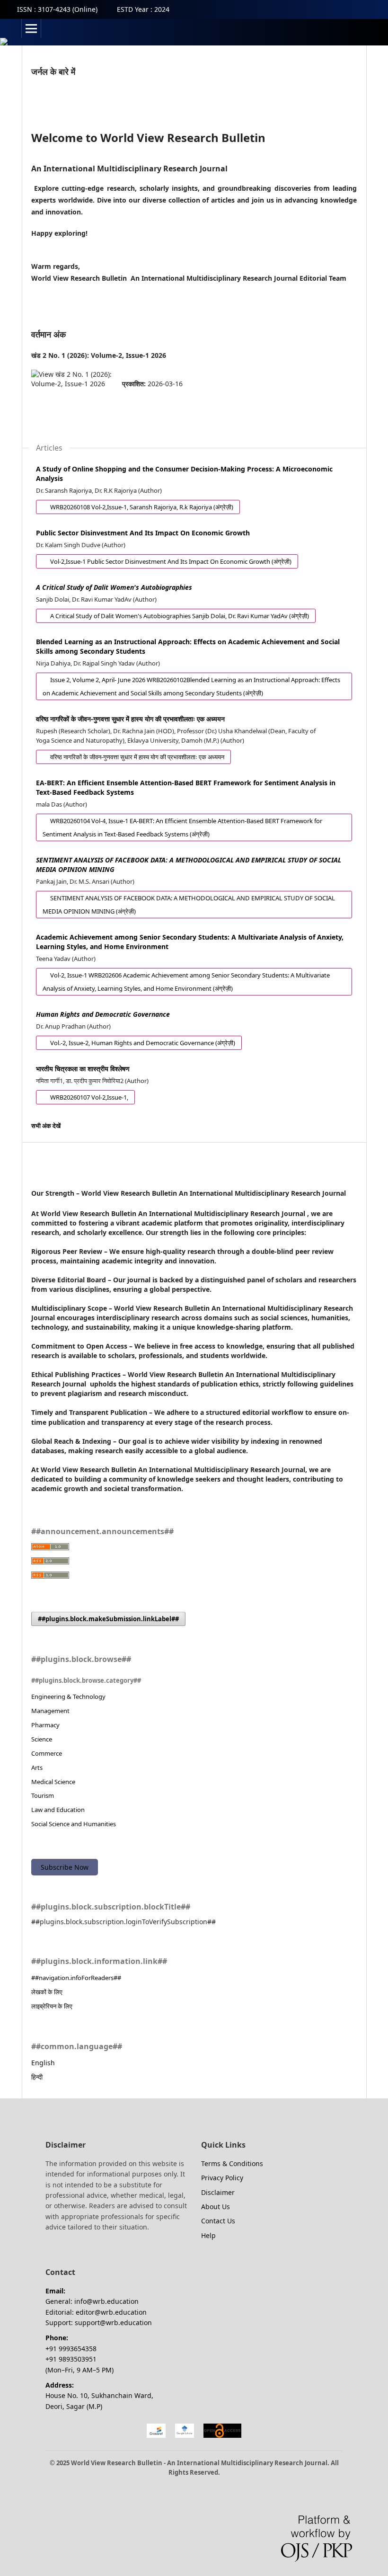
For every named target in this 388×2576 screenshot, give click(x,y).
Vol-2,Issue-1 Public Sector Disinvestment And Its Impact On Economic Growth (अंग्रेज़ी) (164, 561)
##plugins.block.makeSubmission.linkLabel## (108, 1619)
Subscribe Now (65, 1867)
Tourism (43, 1795)
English (43, 2063)
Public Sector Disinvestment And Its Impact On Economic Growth (143, 533)
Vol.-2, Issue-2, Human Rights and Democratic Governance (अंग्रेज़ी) (136, 1043)
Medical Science (53, 1782)
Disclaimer (218, 2192)
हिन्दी (37, 2077)
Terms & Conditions (232, 2163)
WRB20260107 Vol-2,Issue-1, (82, 1097)
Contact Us (218, 2221)
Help (208, 2235)
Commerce (47, 1753)
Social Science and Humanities (74, 1824)
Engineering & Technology (68, 1697)
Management (50, 1711)
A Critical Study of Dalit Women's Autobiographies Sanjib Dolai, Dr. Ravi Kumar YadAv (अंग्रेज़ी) (172, 616)
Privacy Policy (222, 2178)
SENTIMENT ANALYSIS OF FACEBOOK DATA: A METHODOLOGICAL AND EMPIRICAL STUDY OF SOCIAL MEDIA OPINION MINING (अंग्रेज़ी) (185, 905)
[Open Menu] (31, 28)
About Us (216, 2207)
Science (42, 1739)
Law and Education (58, 1810)
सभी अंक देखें (46, 1126)
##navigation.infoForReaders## (76, 1978)
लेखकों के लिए (47, 1992)
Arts (37, 1768)
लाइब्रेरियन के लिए (52, 2006)
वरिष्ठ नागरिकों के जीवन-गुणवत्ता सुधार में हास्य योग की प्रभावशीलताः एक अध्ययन (130, 719)
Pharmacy (45, 1725)
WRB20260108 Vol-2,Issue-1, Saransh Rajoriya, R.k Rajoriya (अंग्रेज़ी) (135, 507)
